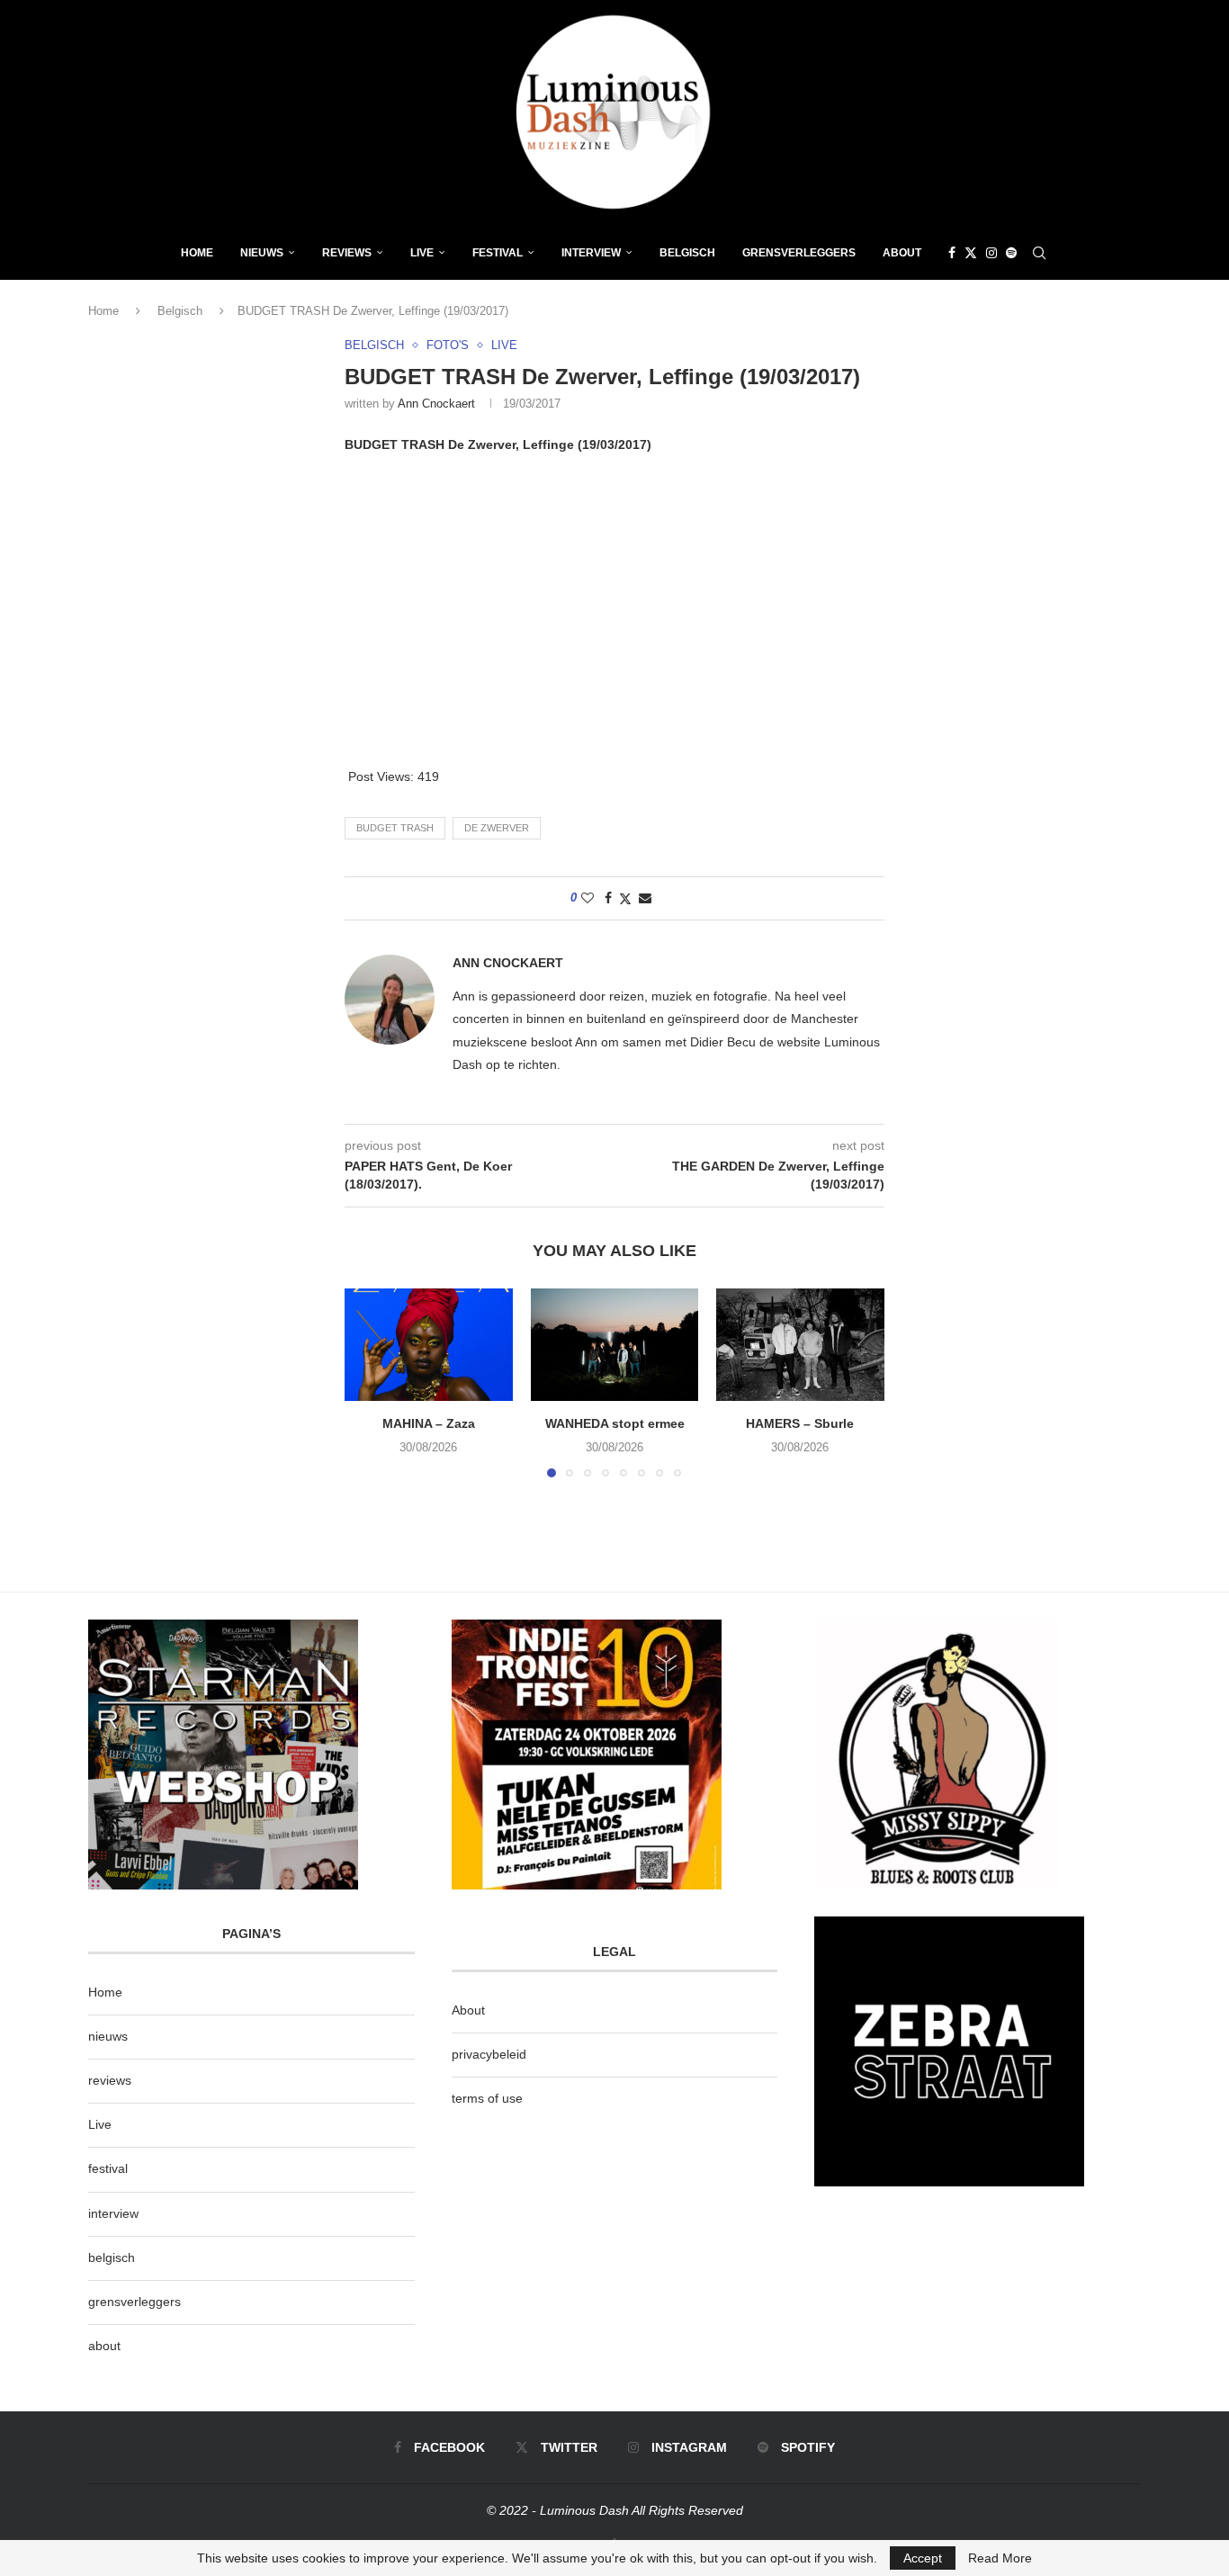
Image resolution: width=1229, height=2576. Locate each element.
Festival (498, 253)
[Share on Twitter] (625, 898)
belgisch (112, 2257)
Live (422, 253)
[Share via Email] (645, 898)
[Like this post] (588, 898)
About (902, 253)
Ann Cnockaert (436, 404)
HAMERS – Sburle (801, 1424)
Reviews (347, 253)
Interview (591, 253)
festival (108, 2168)
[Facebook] (952, 253)
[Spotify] (1011, 253)
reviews (110, 2080)
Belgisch (687, 253)
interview (113, 2213)
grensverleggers (135, 2302)
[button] (369, 1382)
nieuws (262, 253)
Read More (1000, 2558)
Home (197, 253)
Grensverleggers (799, 253)
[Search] (1039, 253)
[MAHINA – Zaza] (429, 1344)
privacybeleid (489, 2054)
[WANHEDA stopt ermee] (615, 1344)
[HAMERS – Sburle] (800, 1344)
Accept (923, 2558)
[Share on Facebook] (608, 898)
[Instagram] (991, 253)
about (104, 2346)
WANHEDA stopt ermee (614, 1424)
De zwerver (497, 828)
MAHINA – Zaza (429, 1424)
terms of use (487, 2098)
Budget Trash (395, 828)
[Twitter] (971, 253)
